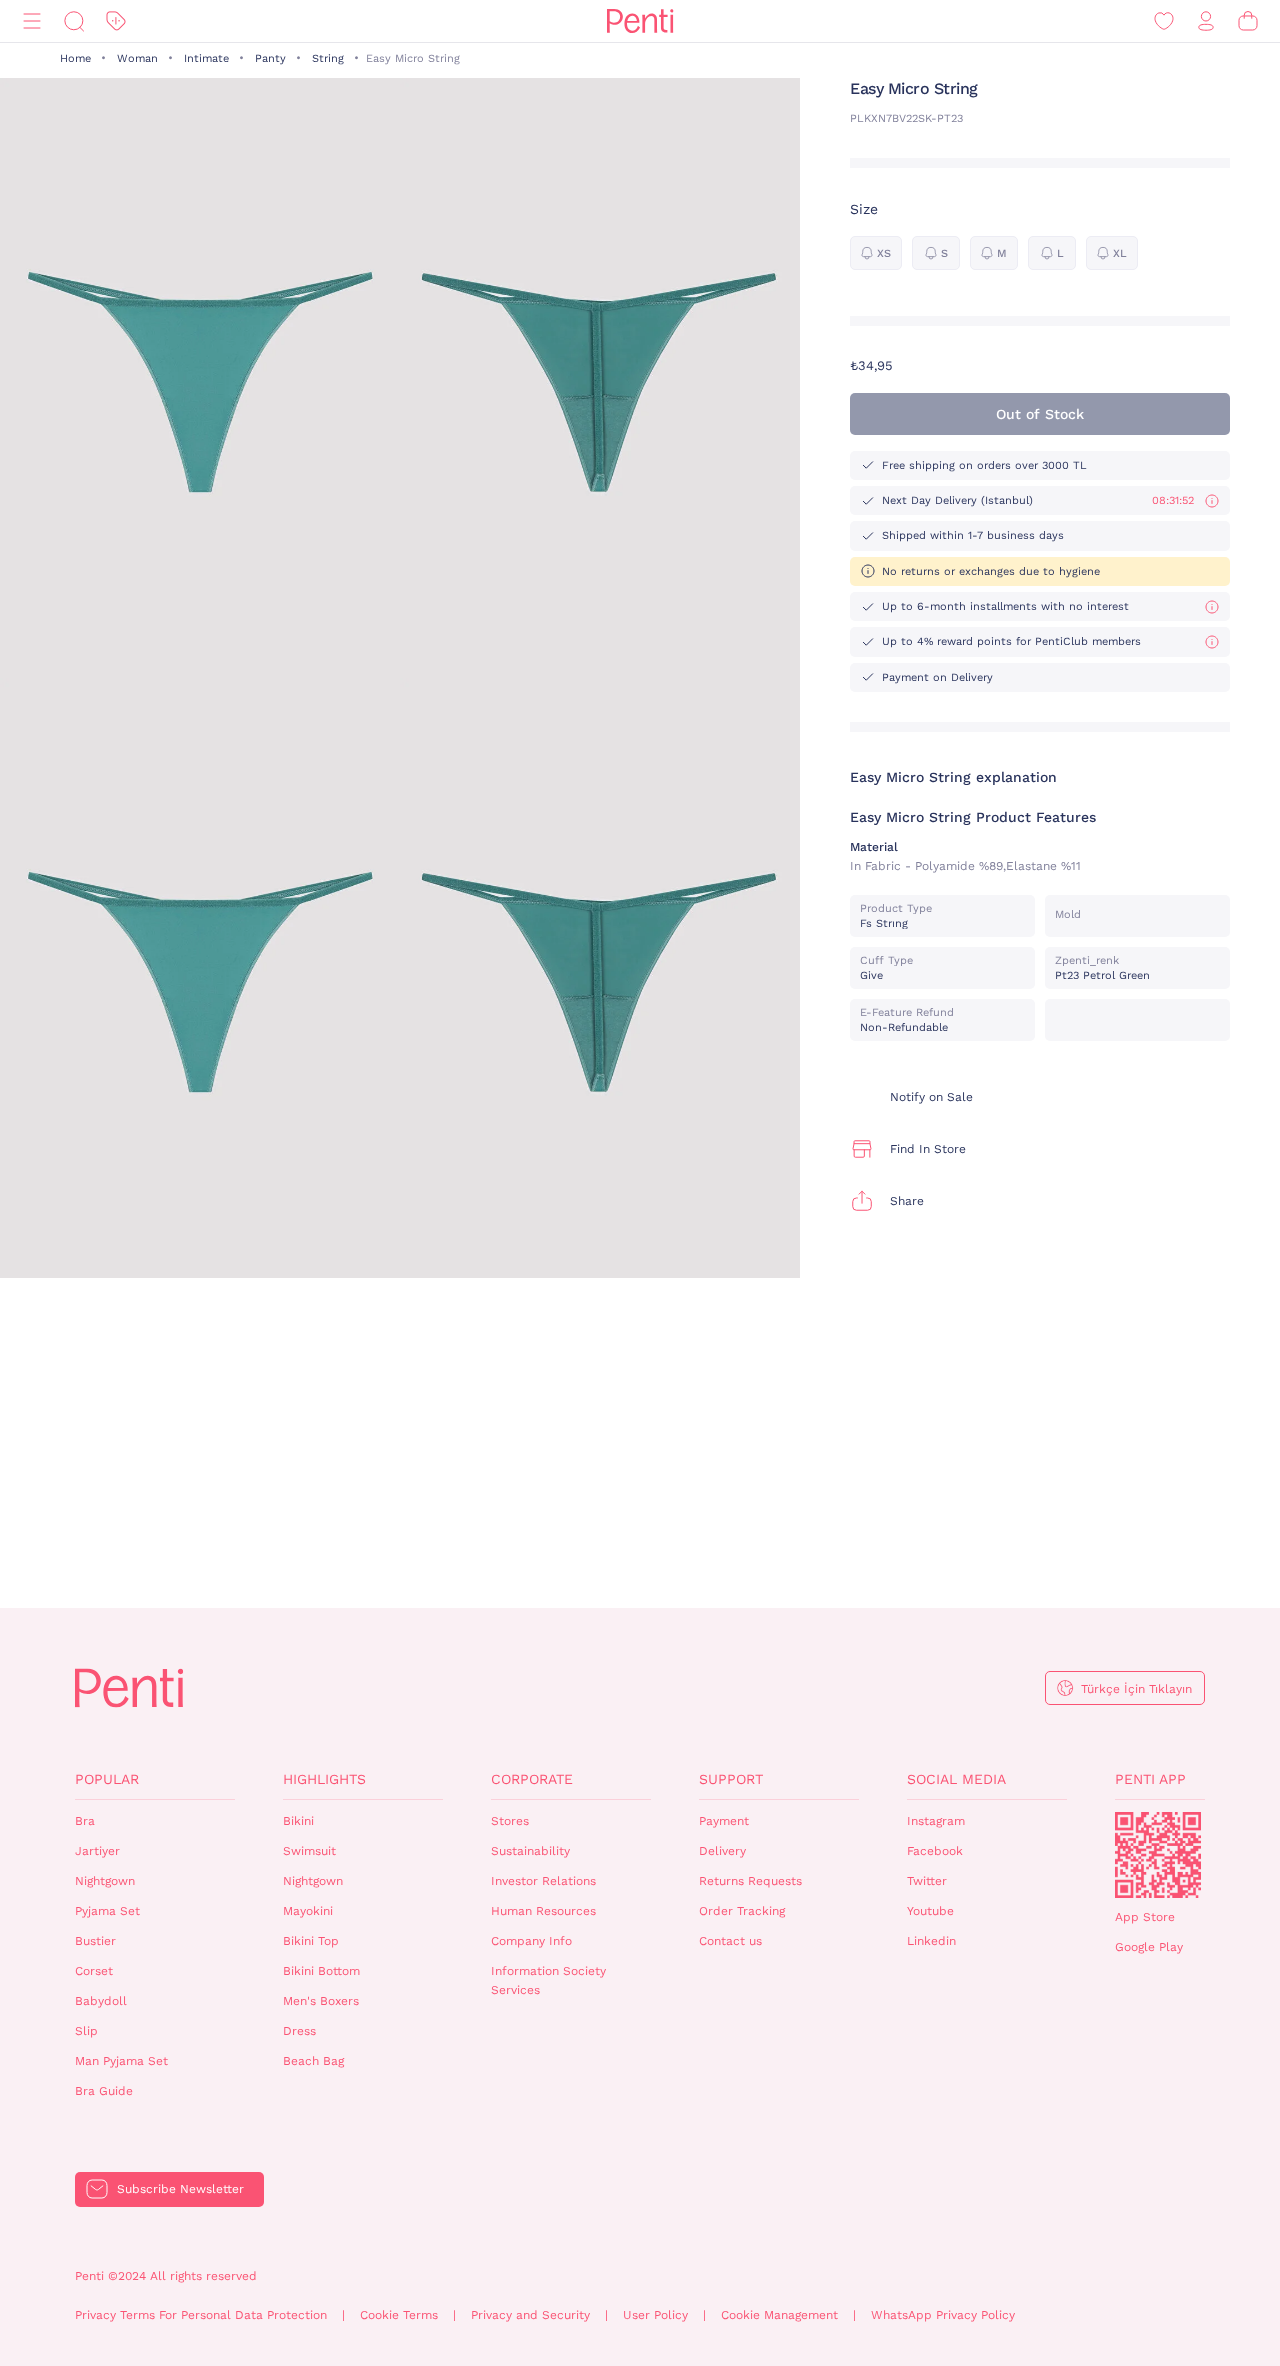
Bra (85, 1821)
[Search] (74, 21)
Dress (299, 2031)
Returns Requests (750, 1881)
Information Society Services (548, 1980)
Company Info (531, 1941)
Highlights (324, 1779)
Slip (86, 2031)
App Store (1145, 1917)
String (328, 58)
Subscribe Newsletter (180, 2189)
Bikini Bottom (321, 1971)
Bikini (298, 1821)
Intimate (206, 58)
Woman (137, 58)
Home (75, 58)
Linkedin (931, 1941)
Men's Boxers (321, 2001)
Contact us (730, 1941)
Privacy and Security (530, 2315)
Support (731, 1779)
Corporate (532, 1779)
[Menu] (32, 21)
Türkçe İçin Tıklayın (1136, 1689)
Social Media (956, 1779)
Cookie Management (779, 2315)
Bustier (95, 1941)
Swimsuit (309, 1851)
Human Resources (543, 1911)
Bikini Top (311, 1941)
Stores (510, 1821)
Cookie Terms (399, 2315)
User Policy (655, 2315)
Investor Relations (543, 1881)
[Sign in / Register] (1206, 21)
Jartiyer (97, 1851)
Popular (107, 1779)
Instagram (936, 1821)
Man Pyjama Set (121, 2061)
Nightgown (105, 1881)
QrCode (1158, 1855)
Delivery (722, 1851)
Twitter (927, 1881)
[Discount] (116, 21)
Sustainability (530, 1851)
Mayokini (308, 1911)
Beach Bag (313, 2061)
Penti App (1150, 1779)
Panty (270, 58)
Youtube (930, 1911)
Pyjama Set (107, 1911)
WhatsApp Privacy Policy (943, 2315)
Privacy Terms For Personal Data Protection (201, 2315)
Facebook (935, 1851)
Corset (94, 1971)
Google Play (1149, 1947)
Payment (724, 1821)
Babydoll (101, 2001)
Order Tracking (742, 1911)
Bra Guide (104, 2091)
